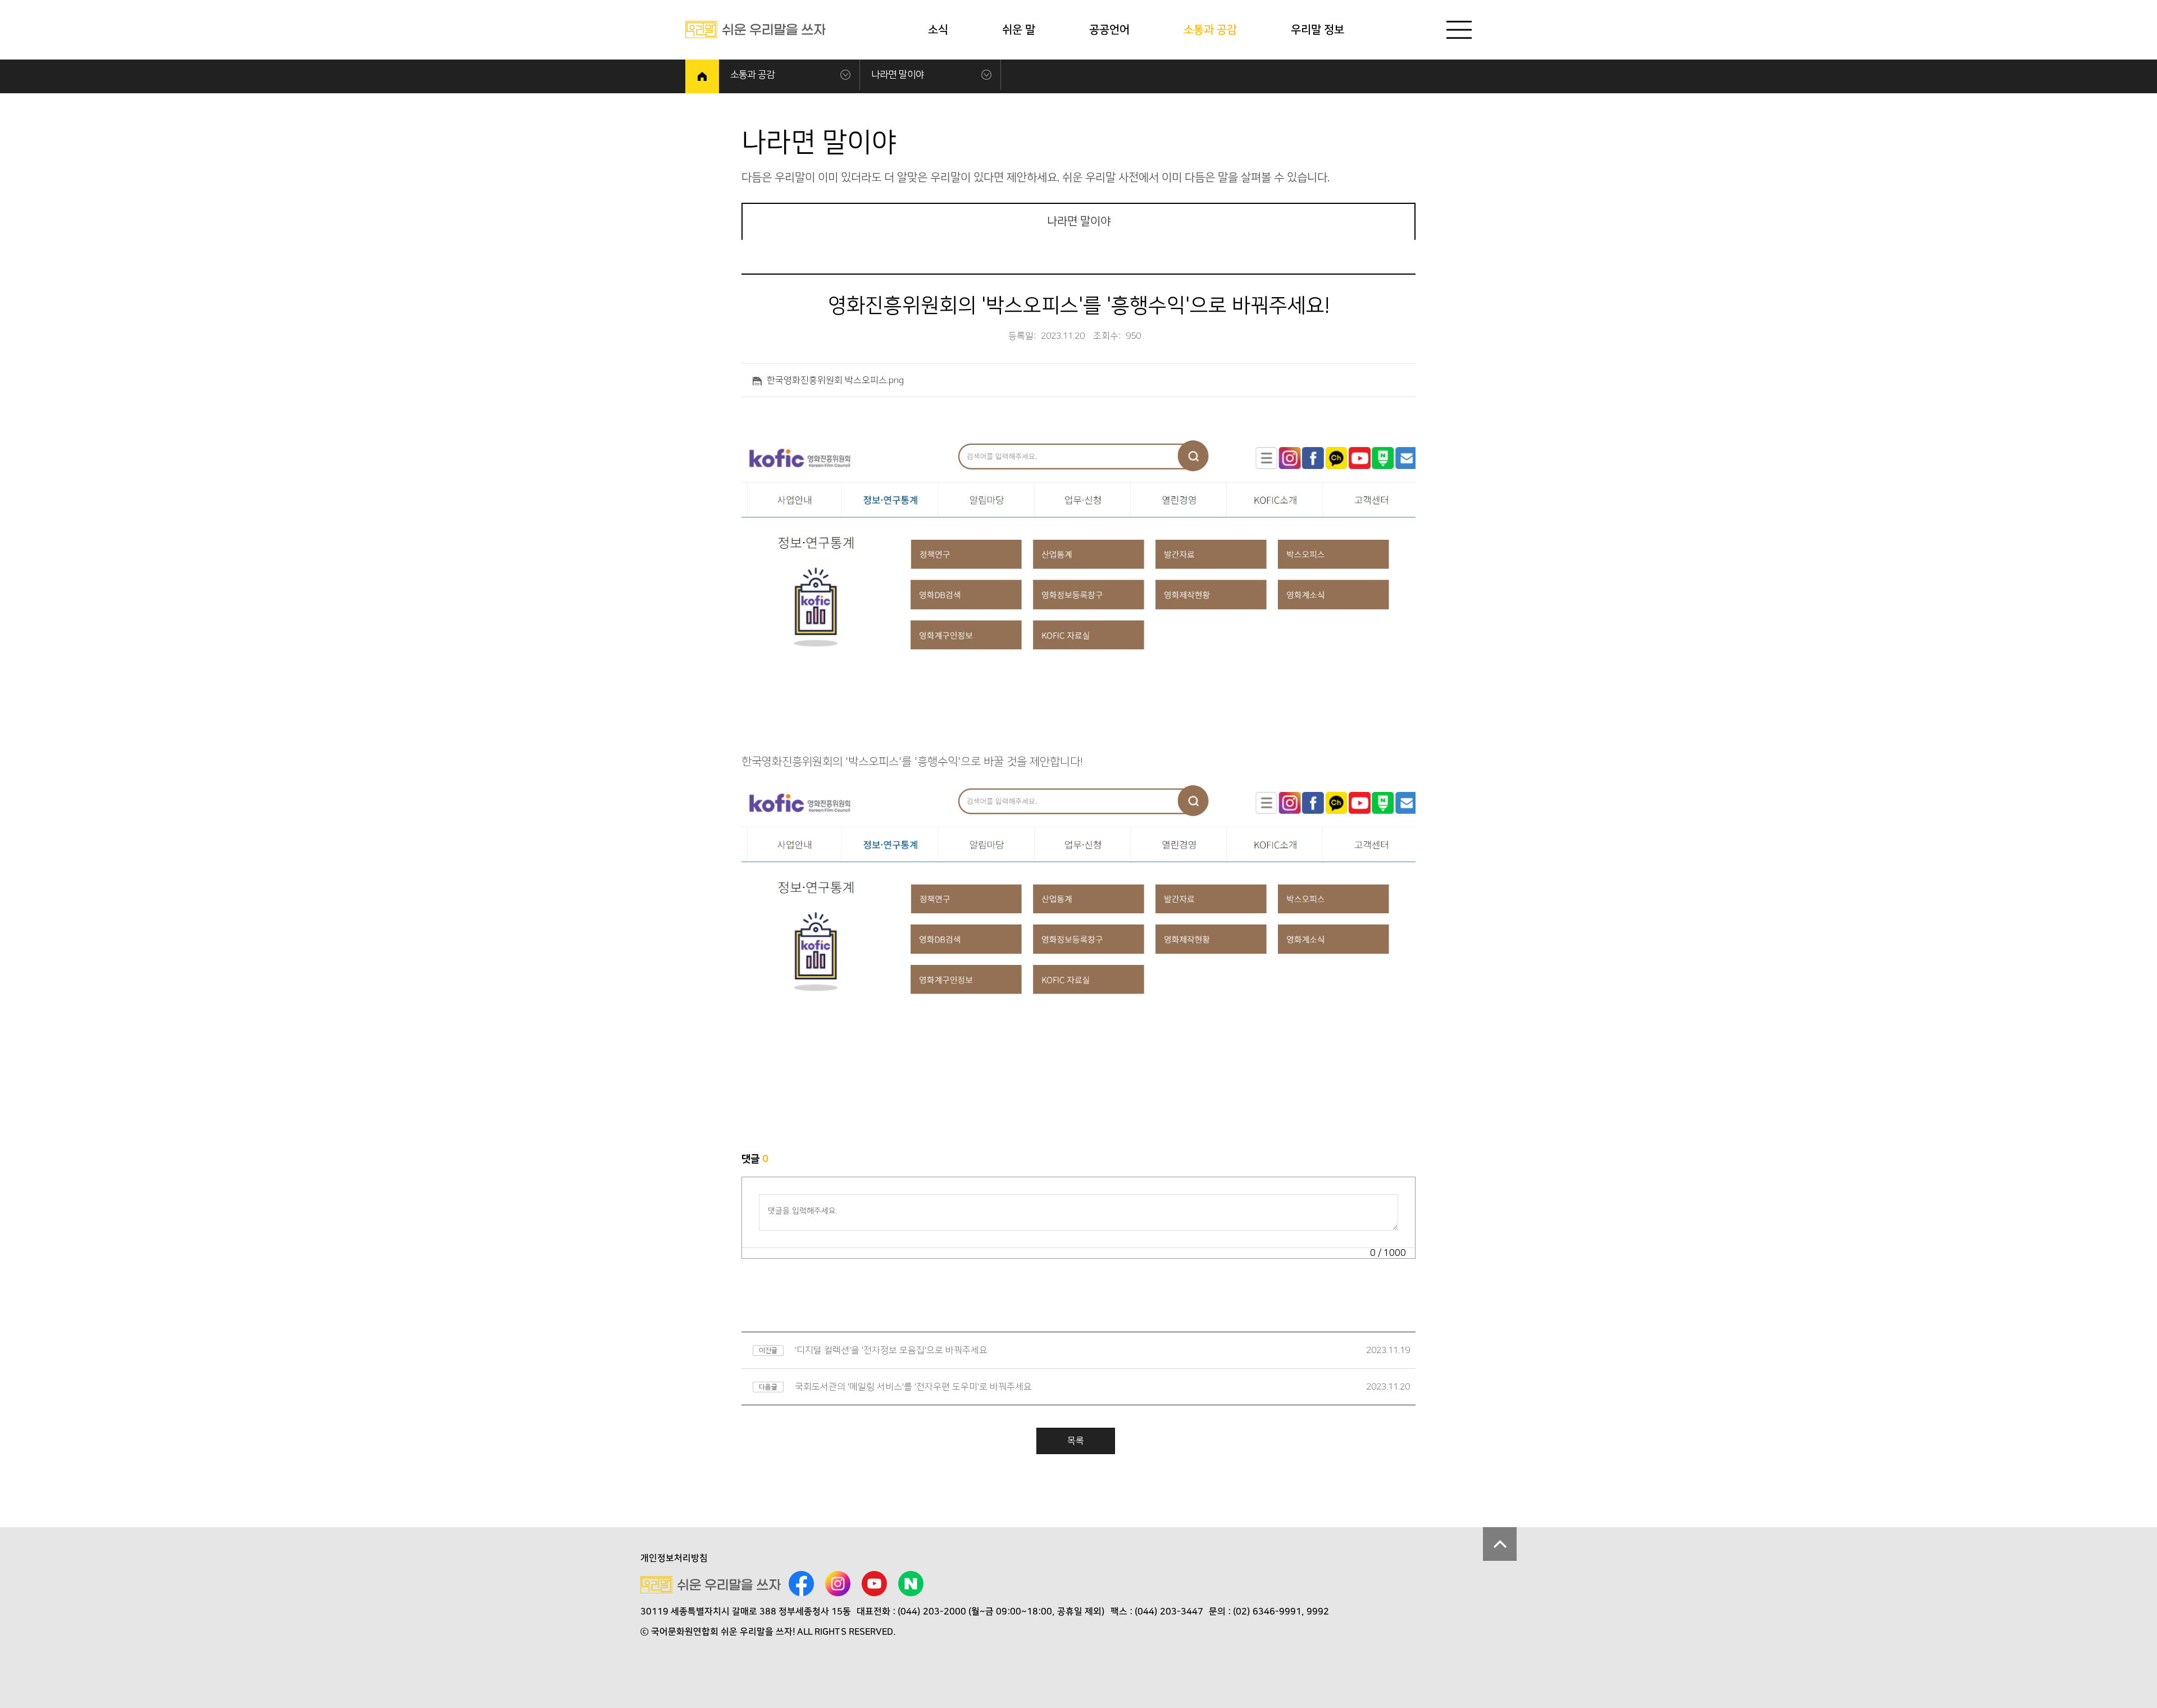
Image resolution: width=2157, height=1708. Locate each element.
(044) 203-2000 (932, 1611)
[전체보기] (1459, 30)
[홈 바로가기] (702, 76)
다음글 (768, 1387)
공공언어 (1109, 30)
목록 (1076, 1441)
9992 (1318, 1611)
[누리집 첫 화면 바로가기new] (756, 29)
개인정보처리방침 (674, 1558)
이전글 (768, 1351)
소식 (938, 30)
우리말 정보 (1318, 30)
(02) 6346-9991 (1267, 1611)
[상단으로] (1500, 1544)
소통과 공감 (1210, 30)
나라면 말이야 (898, 75)
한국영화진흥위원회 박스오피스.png (835, 380)
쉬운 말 (1019, 30)
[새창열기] (801, 1585)
